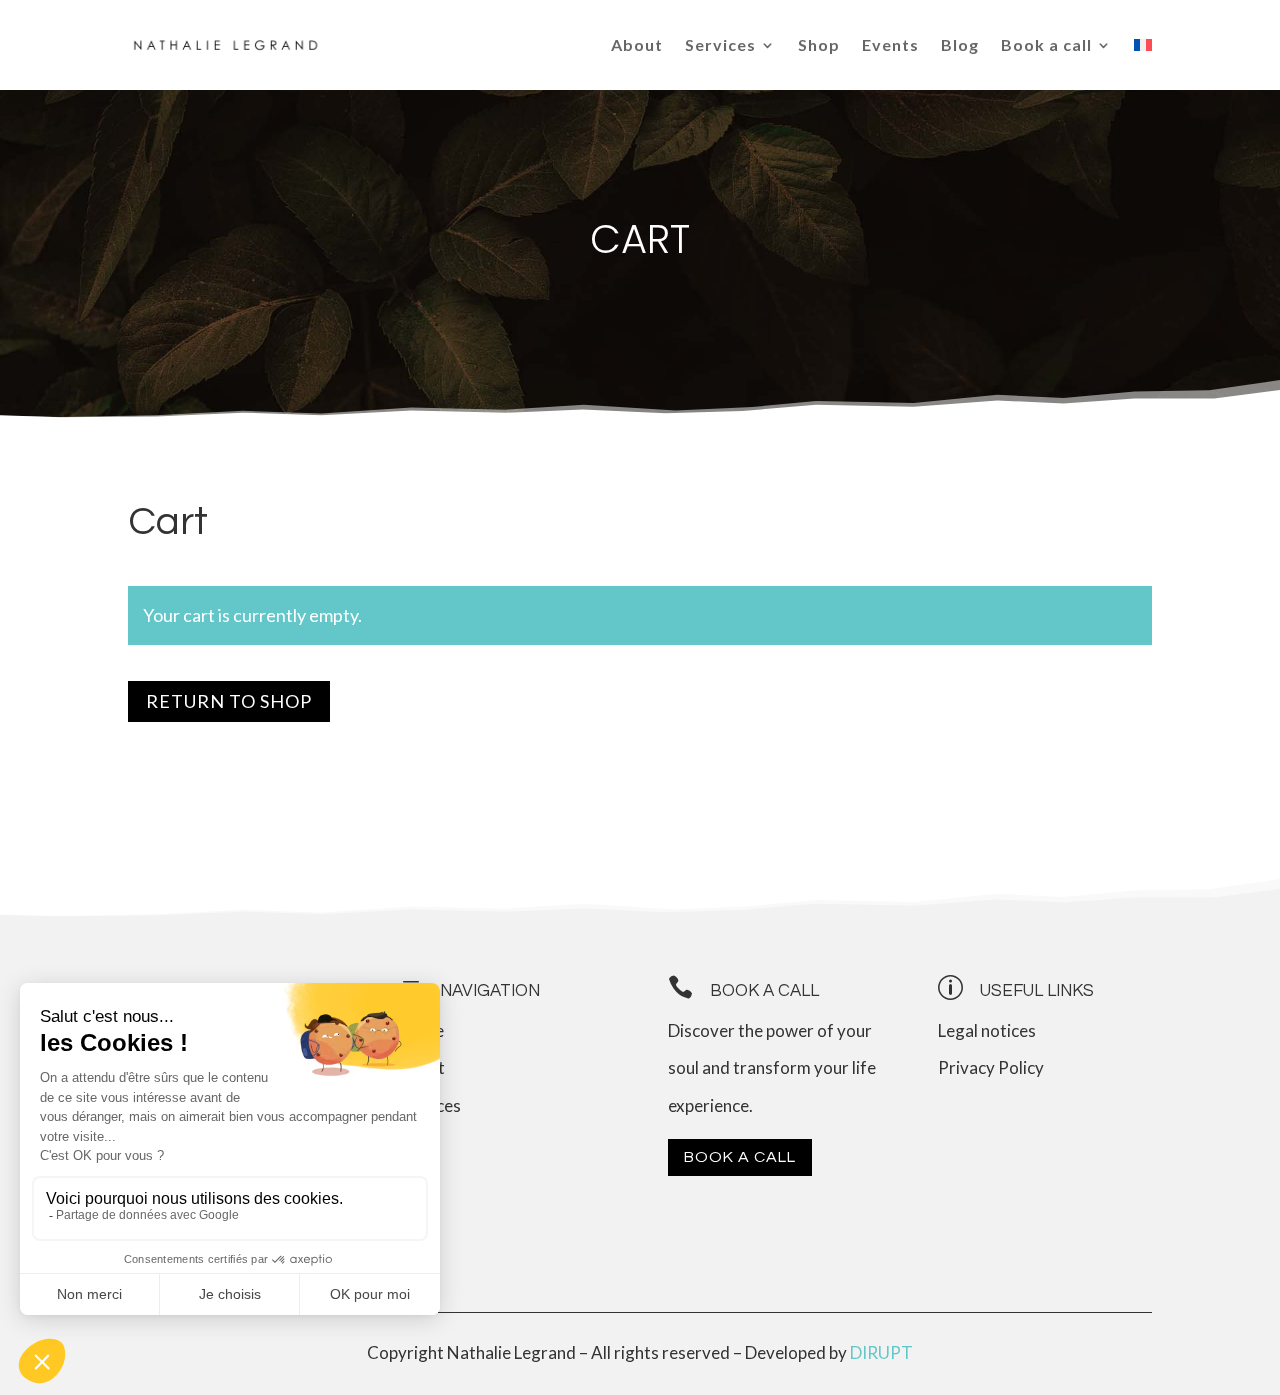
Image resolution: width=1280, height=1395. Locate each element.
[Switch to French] (1143, 45)
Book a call (740, 1157)
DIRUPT (881, 1352)
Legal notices (987, 1030)
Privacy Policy (991, 1067)
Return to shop (229, 701)
